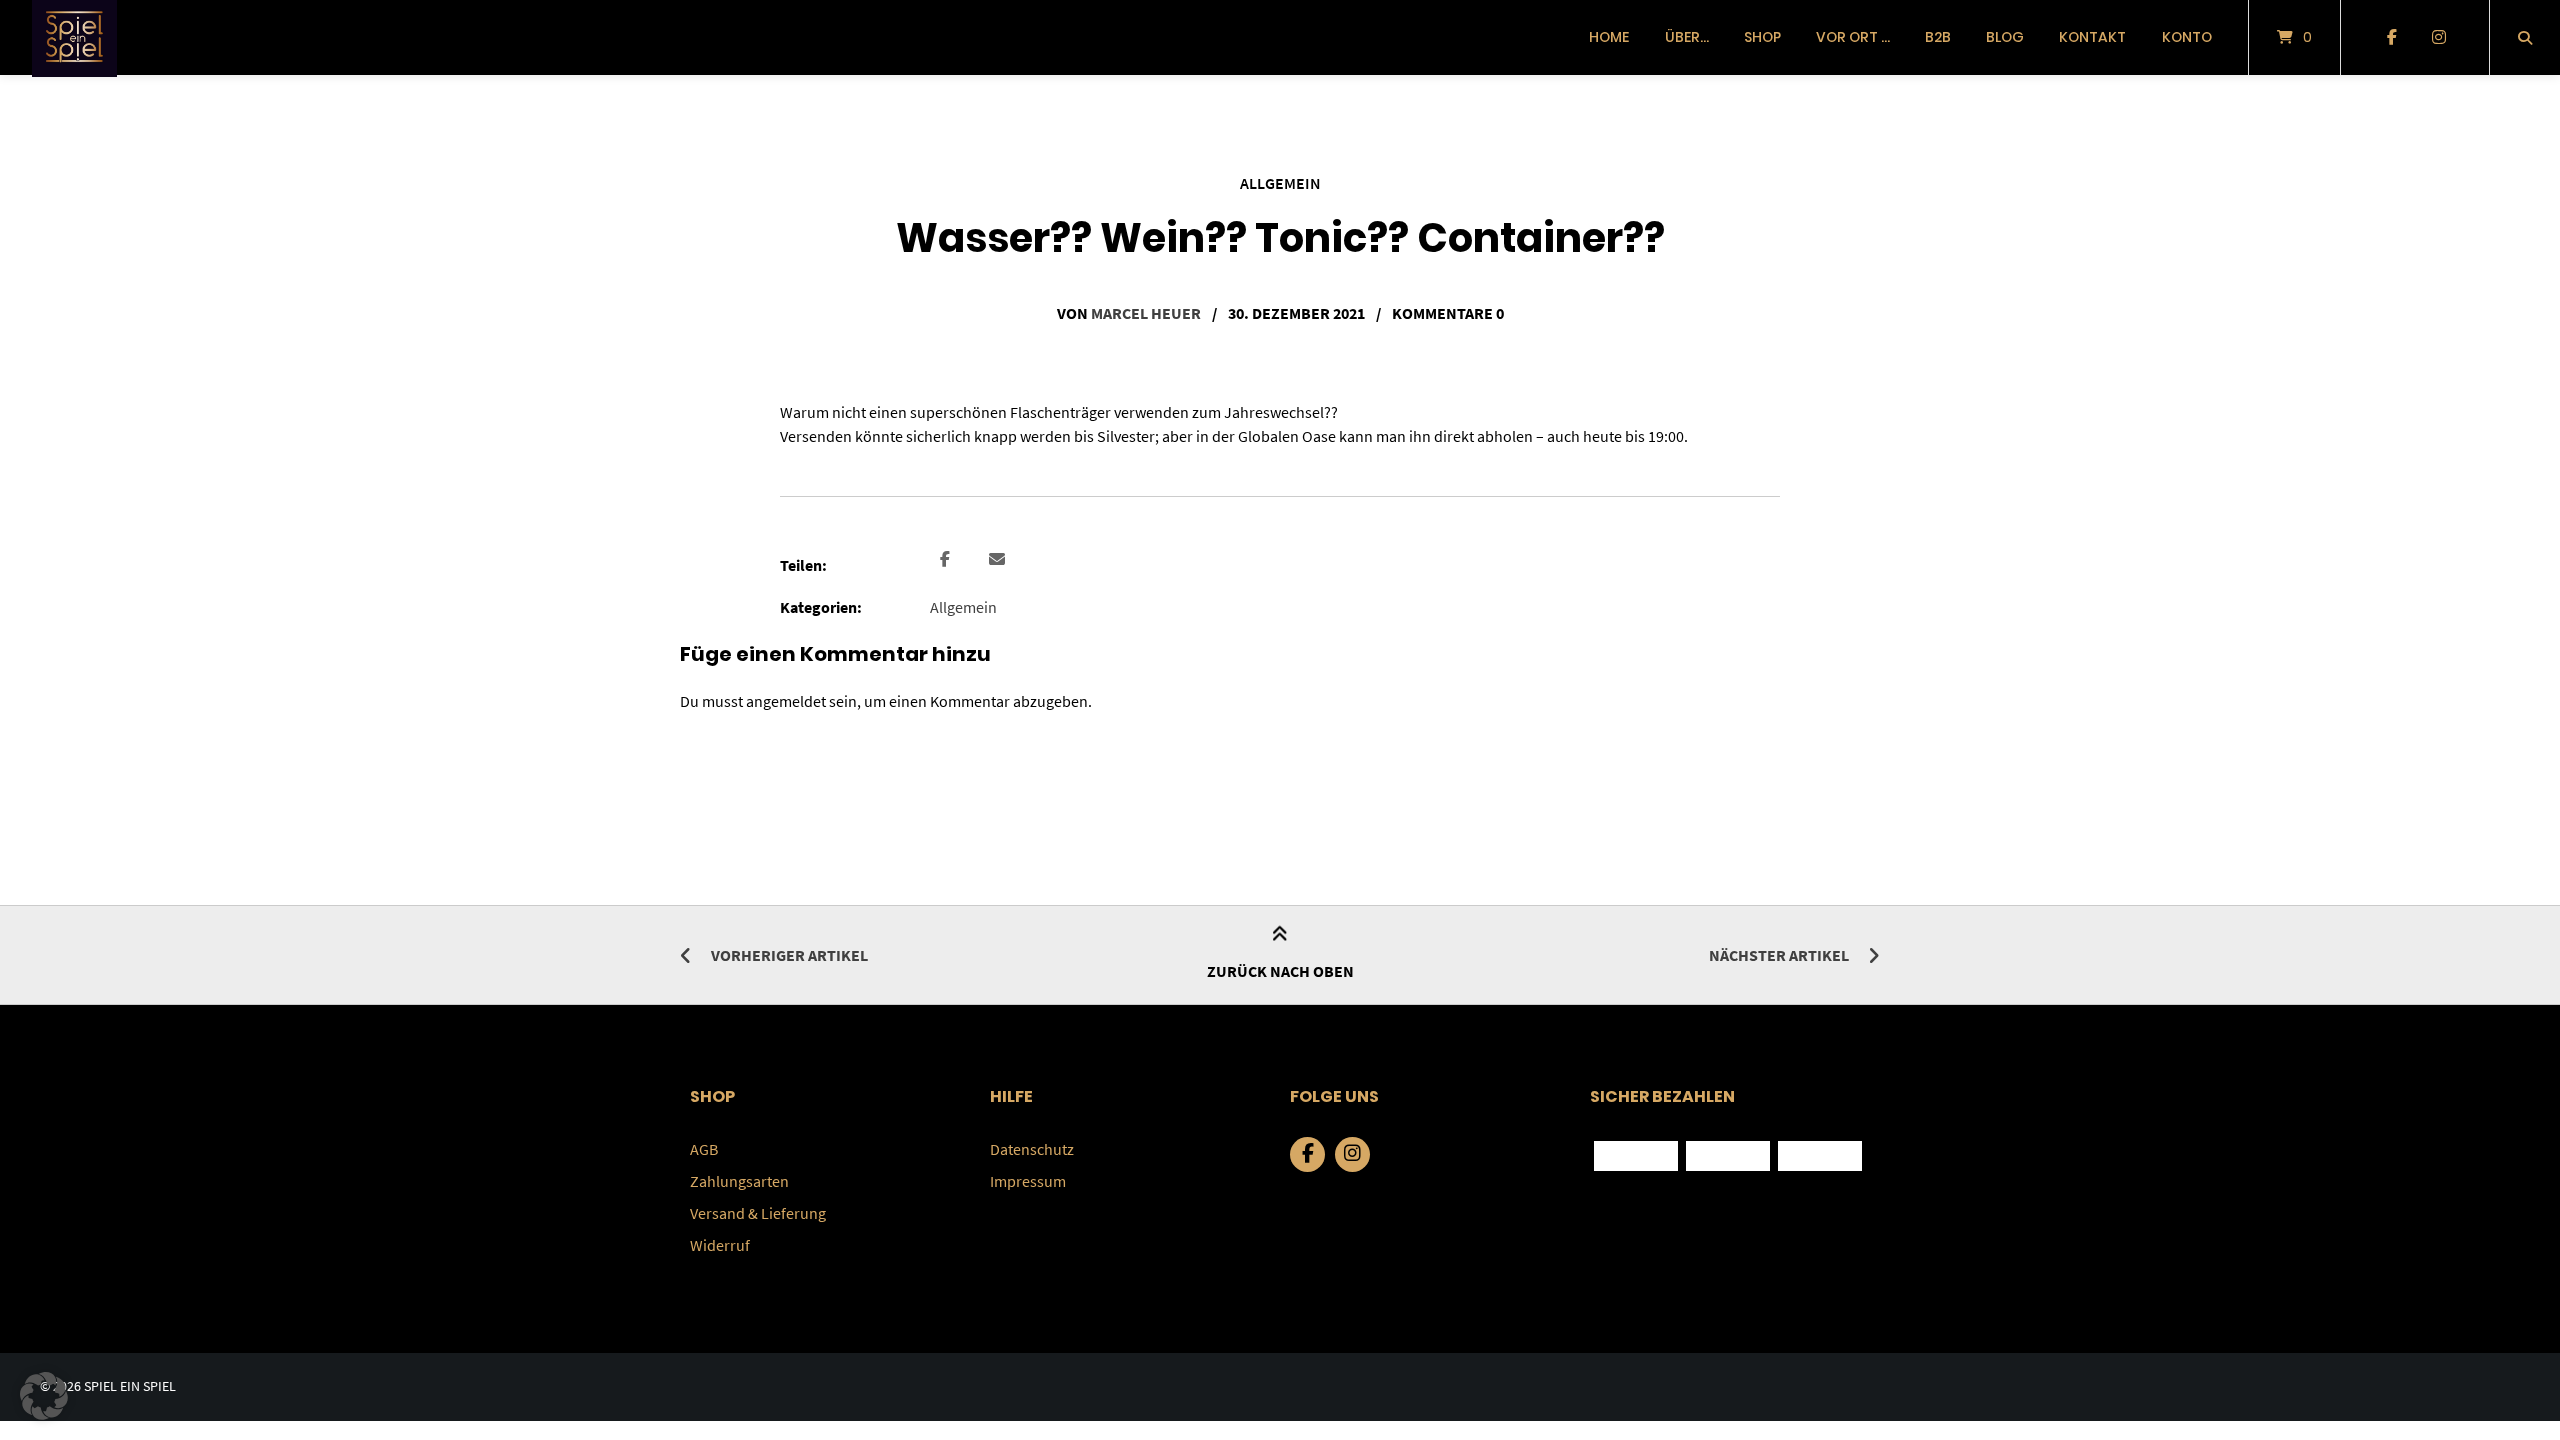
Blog (2005, 37)
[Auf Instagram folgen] (2438, 38)
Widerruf (720, 1245)
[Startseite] (74, 37)
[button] (947, 560)
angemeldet (786, 701)
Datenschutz (1032, 1149)
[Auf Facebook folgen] (2391, 38)
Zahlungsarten (739, 1181)
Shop (1762, 37)
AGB (704, 1149)
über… (1687, 37)
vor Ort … (1853, 37)
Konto (2187, 37)
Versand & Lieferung (758, 1213)
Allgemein (1280, 183)
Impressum (1028, 1181)
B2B (1938, 37)
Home (1609, 37)
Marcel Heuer (1146, 313)
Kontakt (2092, 37)
